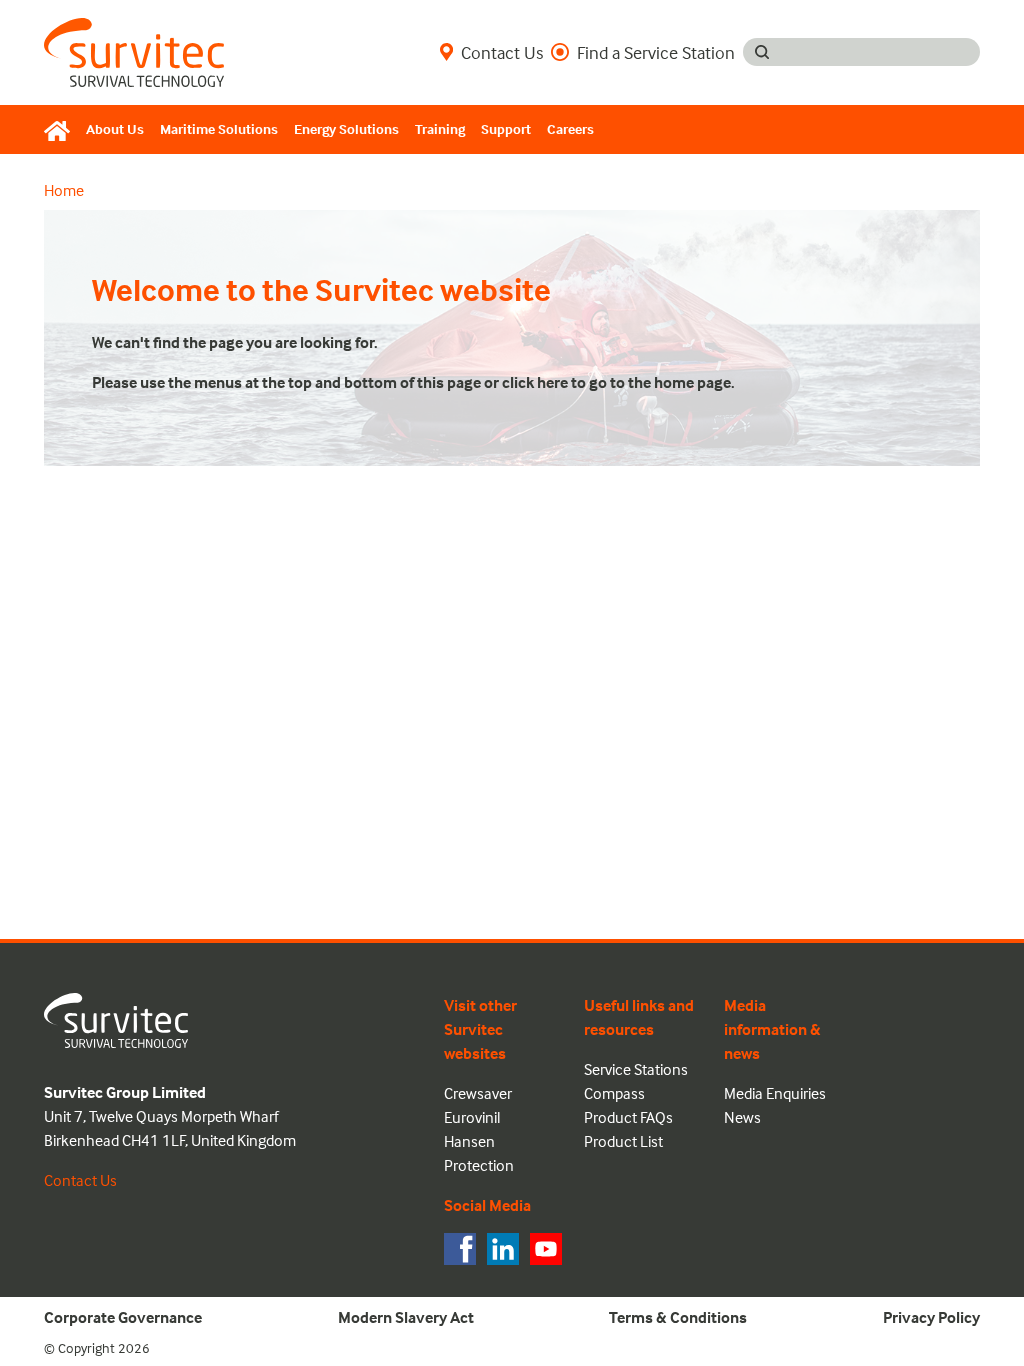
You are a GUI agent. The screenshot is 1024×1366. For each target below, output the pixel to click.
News (742, 1117)
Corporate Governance (123, 1317)
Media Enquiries (775, 1093)
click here (535, 382)
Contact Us (502, 52)
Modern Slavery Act (406, 1317)
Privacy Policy (931, 1317)
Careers (570, 128)
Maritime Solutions (219, 128)
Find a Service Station (656, 52)
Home (64, 190)
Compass (614, 1093)
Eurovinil (472, 1117)
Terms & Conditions (678, 1317)
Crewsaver (478, 1093)
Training (440, 128)
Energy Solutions (346, 128)
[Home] (61, 129)
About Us (115, 128)
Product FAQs (628, 1117)
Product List (623, 1141)
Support (506, 128)
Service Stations (636, 1069)
